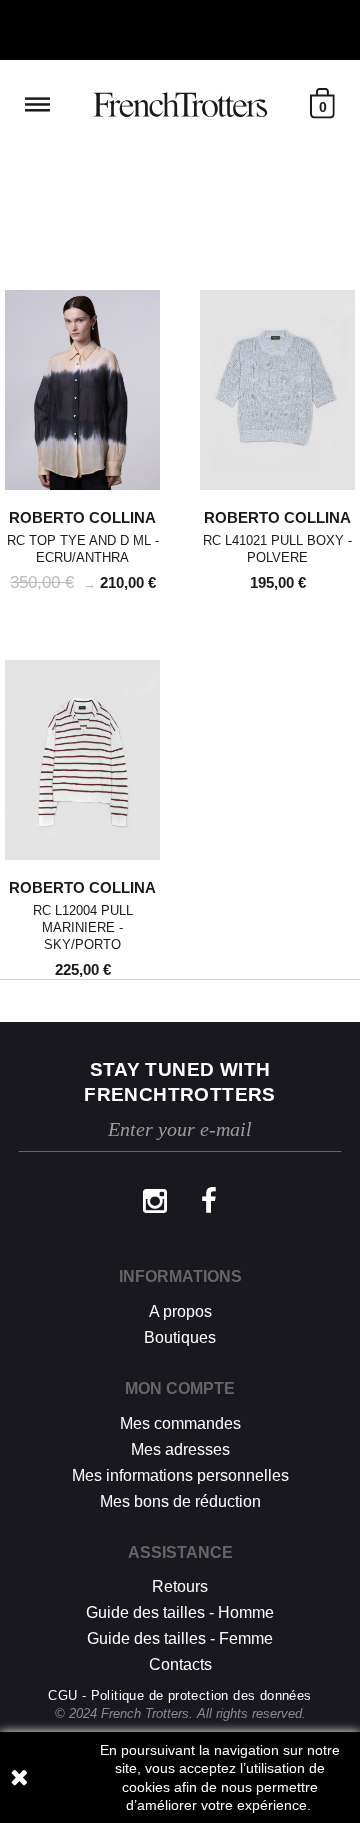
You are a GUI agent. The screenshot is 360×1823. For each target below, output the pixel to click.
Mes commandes (180, 1423)
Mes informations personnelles (180, 1475)
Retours (180, 1586)
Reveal (37, 104)
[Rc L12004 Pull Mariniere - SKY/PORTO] (82, 760)
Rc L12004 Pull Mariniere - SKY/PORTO (83, 927)
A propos (180, 1311)
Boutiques (180, 1337)
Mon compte (180, 1388)
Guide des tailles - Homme (180, 1612)
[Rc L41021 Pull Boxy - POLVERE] (277, 390)
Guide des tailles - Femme (180, 1638)
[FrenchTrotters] (180, 105)
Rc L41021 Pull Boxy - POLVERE (277, 549)
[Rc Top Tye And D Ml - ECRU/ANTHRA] (82, 390)
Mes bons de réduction (180, 1501)
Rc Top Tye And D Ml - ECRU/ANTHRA (83, 549)
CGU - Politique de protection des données (179, 1695)
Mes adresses (180, 1449)
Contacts (180, 1664)
